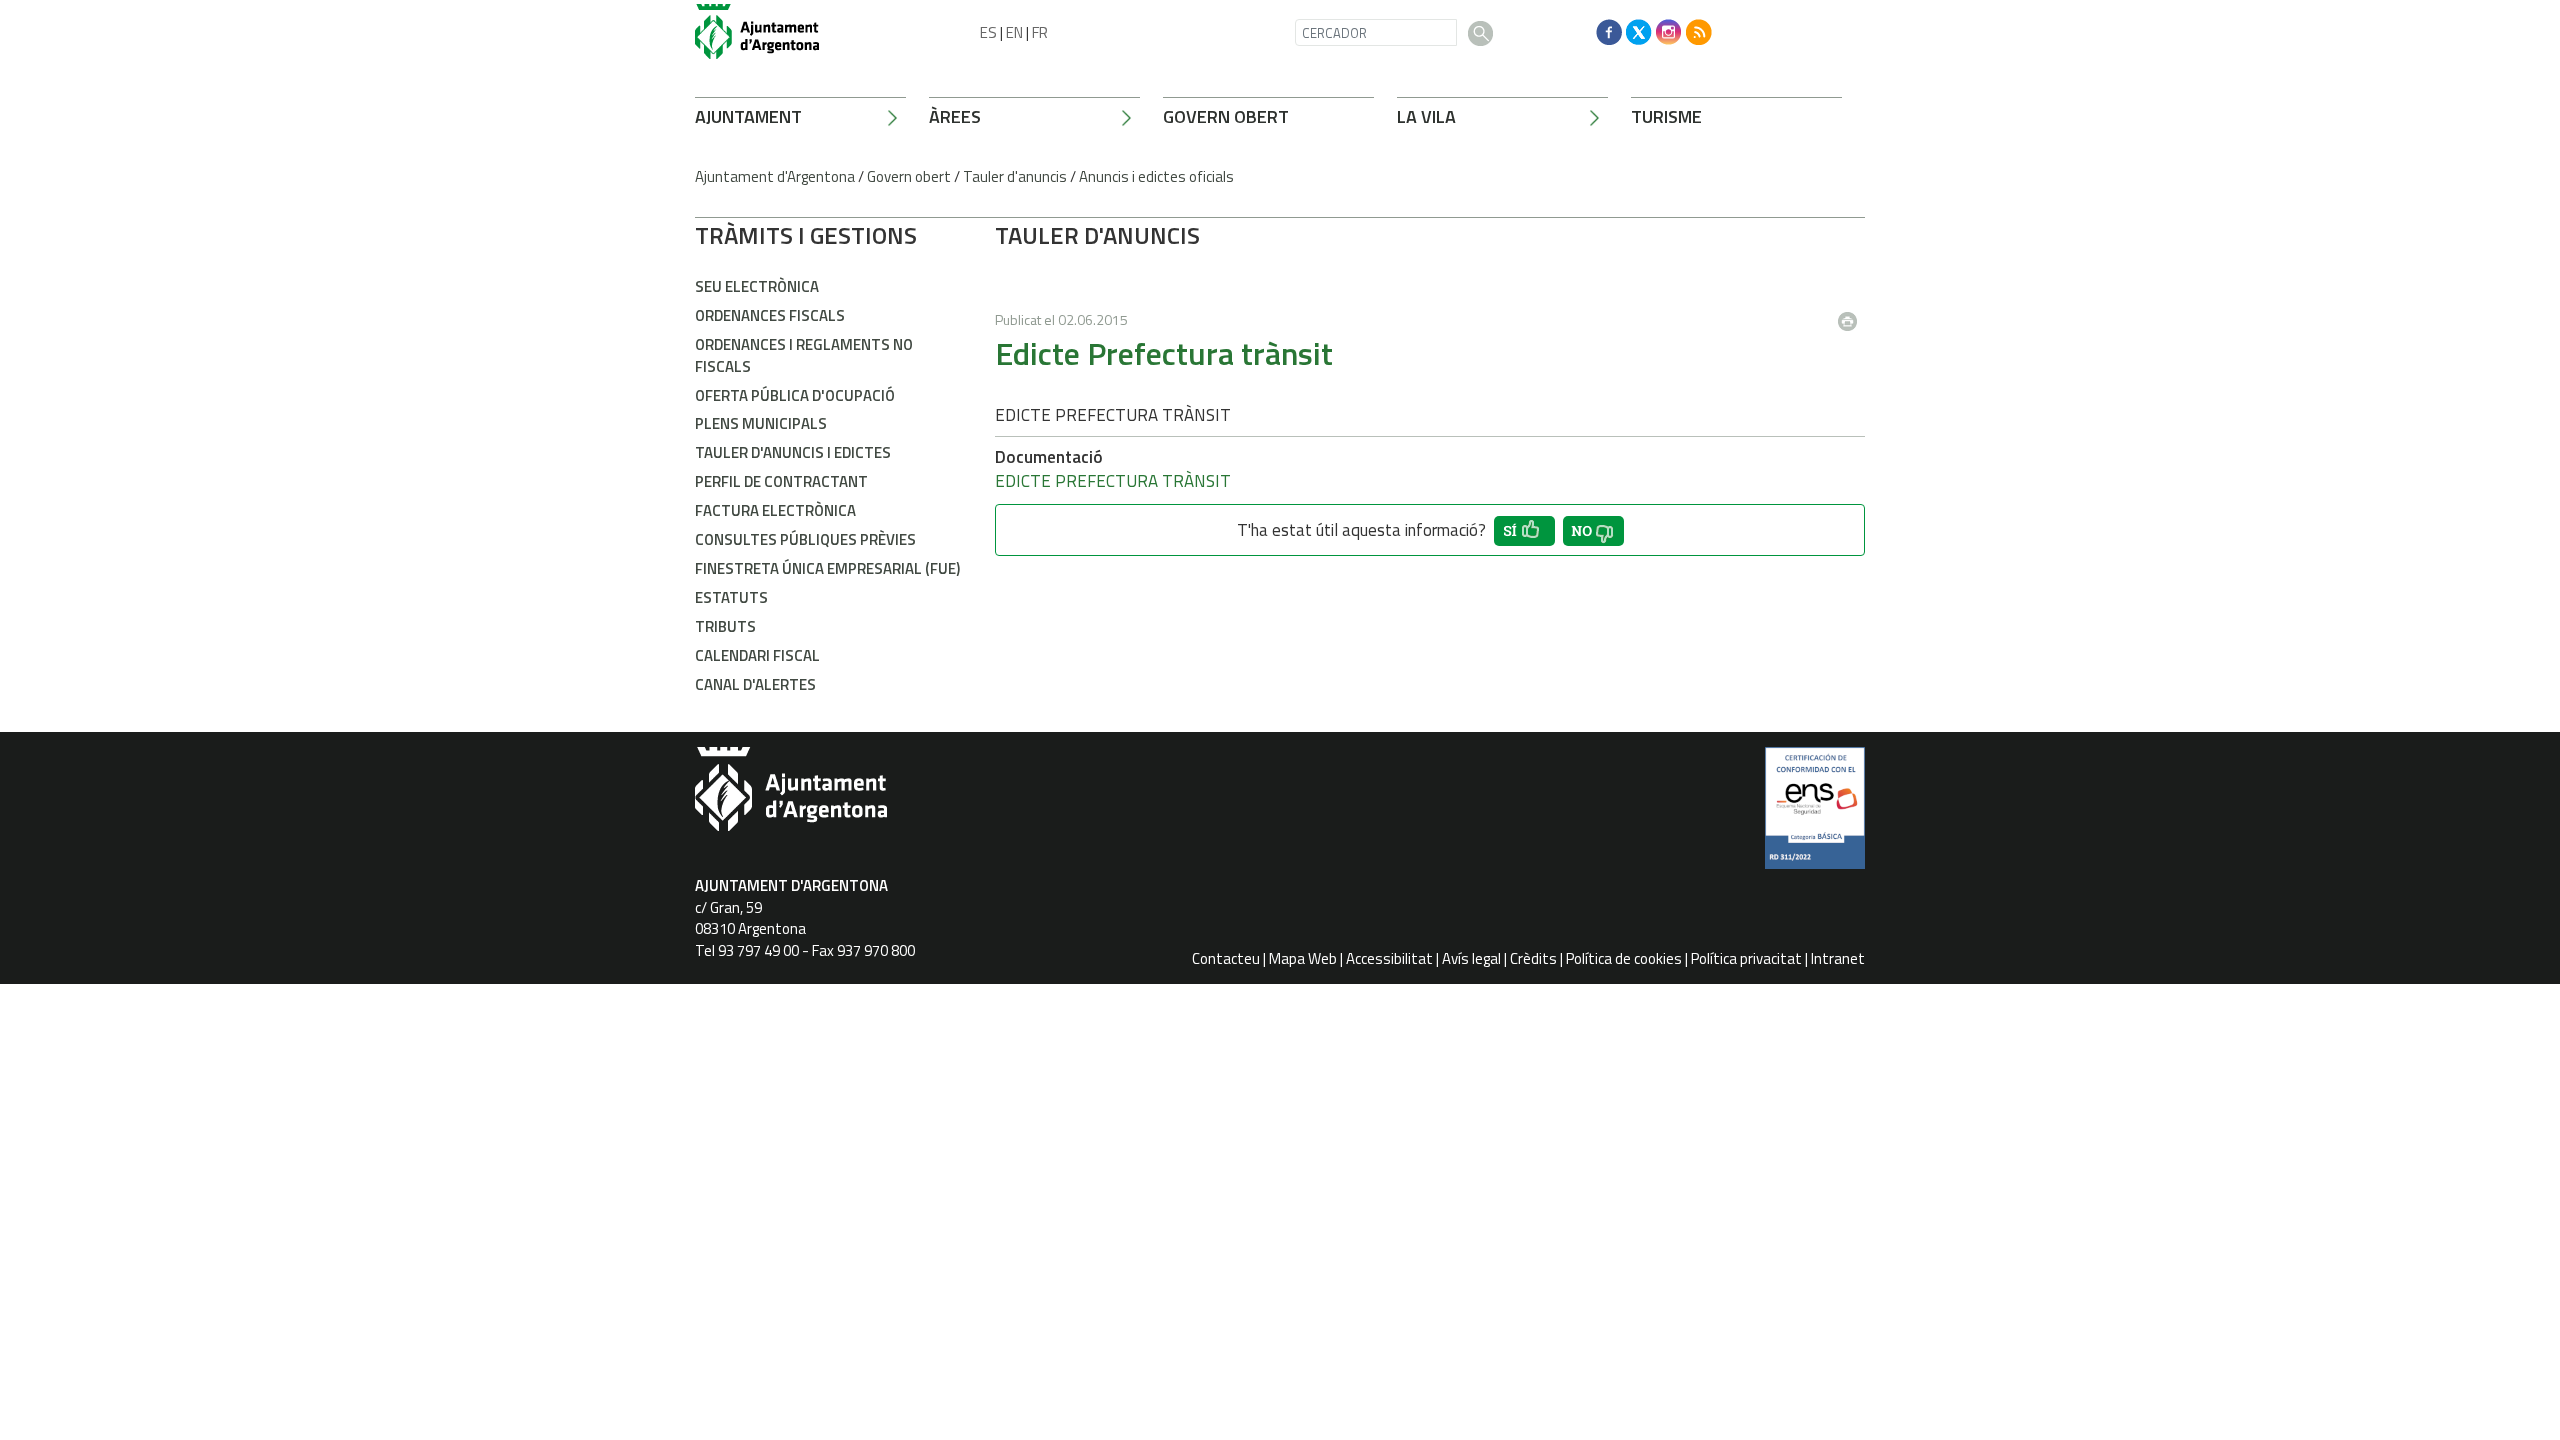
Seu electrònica (757, 286)
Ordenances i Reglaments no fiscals (804, 355)
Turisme (1666, 116)
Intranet (1838, 958)
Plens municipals (761, 423)
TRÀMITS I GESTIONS (806, 235)
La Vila (1426, 116)
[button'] (1524, 531)
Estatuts (731, 597)
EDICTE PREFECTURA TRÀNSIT (1113, 481)
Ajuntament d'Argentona (775, 176)
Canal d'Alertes (755, 684)
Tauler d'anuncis (1015, 176)
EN (1014, 32)
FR (1040, 32)
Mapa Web (1303, 958)
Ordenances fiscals (770, 315)
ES (988, 32)
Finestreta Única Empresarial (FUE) (827, 568)
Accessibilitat (1389, 958)
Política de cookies (1624, 958)
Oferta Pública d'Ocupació (795, 395)
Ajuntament (748, 116)
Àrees (955, 116)
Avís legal (1471, 958)
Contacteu (1226, 958)
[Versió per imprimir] (1852, 315)
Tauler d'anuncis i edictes (793, 452)
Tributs (725, 626)
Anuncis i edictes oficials (1156, 176)
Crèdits (1533, 958)
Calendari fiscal (757, 655)
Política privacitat (1746, 958)
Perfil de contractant (781, 481)
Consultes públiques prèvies (805, 539)
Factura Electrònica (775, 510)
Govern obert (1226, 116)
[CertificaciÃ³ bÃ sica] (1815, 815)
